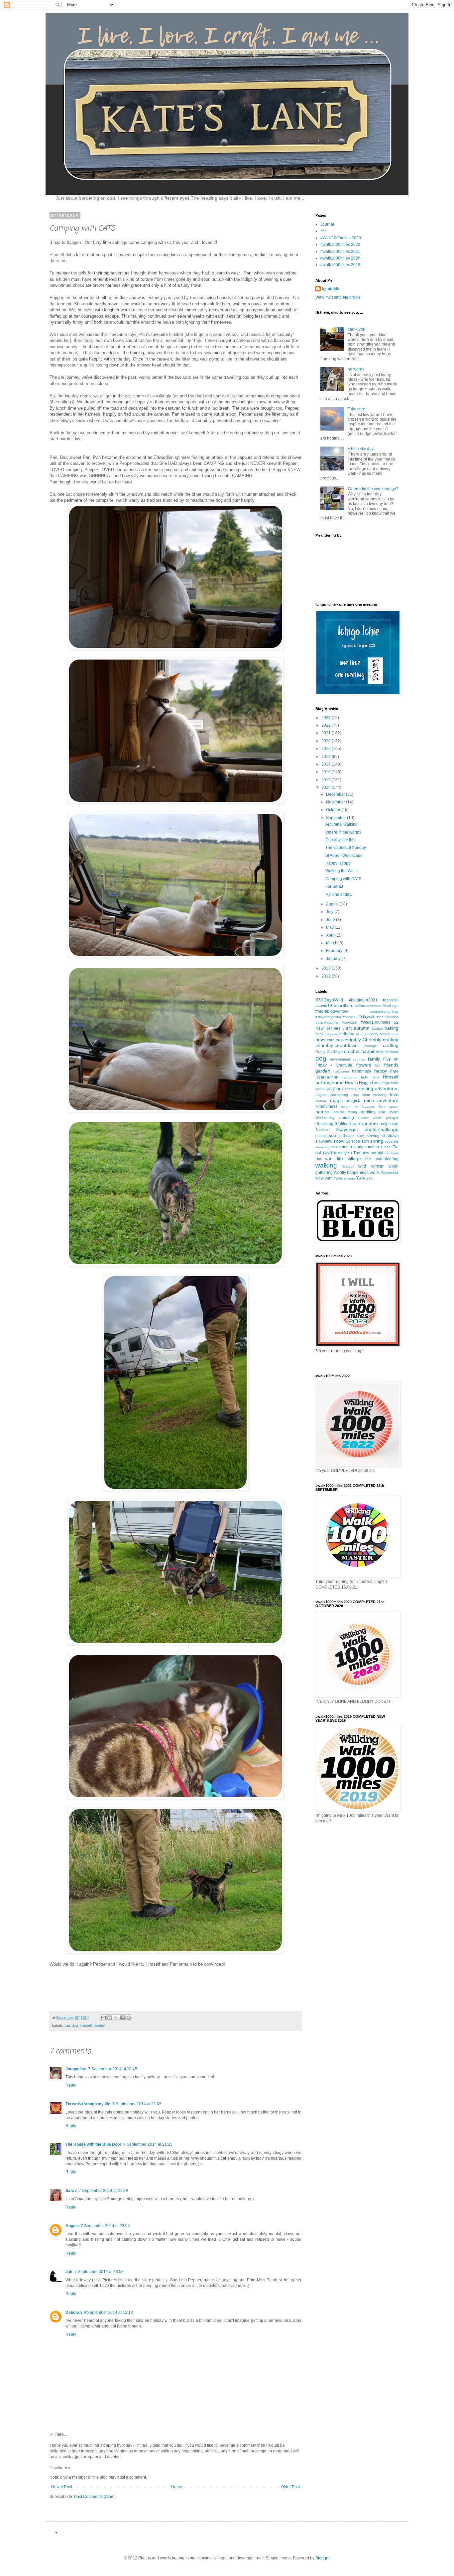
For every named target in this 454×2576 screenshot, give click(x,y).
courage (371, 1046)
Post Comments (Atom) (95, 2497)
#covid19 (324, 1006)
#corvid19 (391, 1000)
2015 (327, 780)
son (365, 1141)
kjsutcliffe (331, 289)
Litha (355, 1095)
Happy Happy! (338, 863)
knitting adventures (379, 1088)
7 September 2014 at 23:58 (99, 2272)
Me (323, 231)
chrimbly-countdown (337, 1045)
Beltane (331, 1034)
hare (394, 1071)
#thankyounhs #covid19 (336, 1022)
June (331, 920)
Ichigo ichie (390, 1083)
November (336, 802)
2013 (327, 968)
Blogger (322, 2558)
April (331, 935)
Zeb (369, 1178)
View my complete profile (338, 297)
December (336, 794)
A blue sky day (361, 449)
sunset (386, 1147)
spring (377, 1141)
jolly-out (335, 1088)
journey (351, 1089)
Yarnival (340, 1178)
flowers (364, 1065)
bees (319, 1034)
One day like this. (341, 840)
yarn (329, 1178)
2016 (327, 772)
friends (391, 1065)
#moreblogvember (332, 1011)
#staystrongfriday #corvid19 (337, 1017)
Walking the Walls (341, 871)
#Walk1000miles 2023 (341, 238)
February (335, 951)
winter (378, 1166)
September (337, 818)
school (321, 1136)
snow (339, 1141)
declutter (392, 1052)
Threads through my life (88, 2104)
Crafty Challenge (329, 1052)
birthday (347, 1034)
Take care (356, 409)
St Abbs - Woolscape (344, 856)
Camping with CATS (343, 879)
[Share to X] (116, 2018)
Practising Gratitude (333, 1124)
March (332, 943)
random (370, 1123)
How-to (351, 1083)
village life (360, 1159)
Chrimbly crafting (381, 1040)
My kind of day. (339, 894)
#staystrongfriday (384, 1011)
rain (356, 1123)
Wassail (348, 1166)
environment (340, 1059)
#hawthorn (344, 1006)
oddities (368, 1112)
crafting (391, 1045)
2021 (327, 733)
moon (345, 1107)
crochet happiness (363, 1051)
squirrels (392, 1141)
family (374, 1059)
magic (336, 1100)
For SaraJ (334, 886)
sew (360, 1136)
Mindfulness (326, 1106)
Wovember (390, 1173)
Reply (71, 2085)
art (349, 1028)
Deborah (74, 2313)
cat (67, 2025)
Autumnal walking (341, 824)
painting (347, 1118)
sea (333, 1135)
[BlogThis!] (110, 2018)
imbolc (320, 1089)
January (334, 959)
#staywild (367, 1017)
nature (322, 1112)
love (394, 1094)
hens (376, 1077)
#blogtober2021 (363, 1000)
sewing (373, 1136)
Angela (72, 2226)
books (385, 1034)
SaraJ (71, 2191)
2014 (327, 787)
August (333, 904)
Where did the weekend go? (373, 489)
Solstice (353, 1141)
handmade (362, 1071)
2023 (327, 718)
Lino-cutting (339, 1095)
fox (378, 1065)
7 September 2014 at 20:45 (113, 2069)
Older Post (290, 2487)
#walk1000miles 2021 (340, 252)
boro (395, 1034)
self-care (346, 1136)
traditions (392, 1153)
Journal (327, 224)
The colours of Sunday (346, 848)
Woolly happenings (351, 1173)
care (331, 1040)
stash (335, 1147)
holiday (99, 2025)
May (330, 927)
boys (320, 1040)
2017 (327, 764)
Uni (318, 1159)
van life (334, 1159)
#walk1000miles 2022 (340, 245)
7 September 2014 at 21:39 (103, 2191)
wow (320, 1178)
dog (75, 2025)
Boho (373, 1034)
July (330, 912)
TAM (326, 1153)
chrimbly (352, 1040)
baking (392, 1028)
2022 (327, 725)
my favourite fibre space (376, 1107)
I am (376, 1083)
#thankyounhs (388, 1017)
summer (372, 1147)
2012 (327, 976)
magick (353, 1101)
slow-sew (324, 1141)
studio (346, 1147)
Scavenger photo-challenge (367, 1129)
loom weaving (374, 1095)
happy (381, 1071)
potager (392, 1118)
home (338, 1082)
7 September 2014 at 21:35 (148, 2144)
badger (377, 1029)
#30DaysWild (329, 1000)
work (375, 1172)
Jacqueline (76, 2069)
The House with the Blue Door (93, 2144)
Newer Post (62, 2487)
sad (395, 1124)
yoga (351, 1178)
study (358, 1147)
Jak (69, 2272)
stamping (322, 1147)
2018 (327, 757)
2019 (327, 749)
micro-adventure (381, 1100)
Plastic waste (370, 1118)
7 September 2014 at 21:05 (137, 2104)
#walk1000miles (375, 1022)
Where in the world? (343, 832)
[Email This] (103, 2018)
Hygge (365, 1083)
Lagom (321, 1095)
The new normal (368, 1153)
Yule (360, 1178)
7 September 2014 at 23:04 (105, 2226)
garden (323, 1071)
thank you (356, 329)
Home (177, 2487)
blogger (362, 1034)
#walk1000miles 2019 (340, 265)
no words (356, 369)
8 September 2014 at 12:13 (108, 2313)
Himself (86, 2025)
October (334, 810)
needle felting (345, 1112)
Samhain (322, 1130)
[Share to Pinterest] (129, 2018)
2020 (327, 741)
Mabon (321, 1101)
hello (365, 1077)
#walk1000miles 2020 (340, 258)
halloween (341, 1071)
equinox (359, 1059)
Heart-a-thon (327, 1077)
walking (326, 1165)
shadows (390, 1136)
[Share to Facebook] (122, 2018)
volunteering (387, 1159)
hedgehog (350, 1077)
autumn (362, 1028)
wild (362, 1166)
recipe (385, 1124)
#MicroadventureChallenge (377, 1006)
